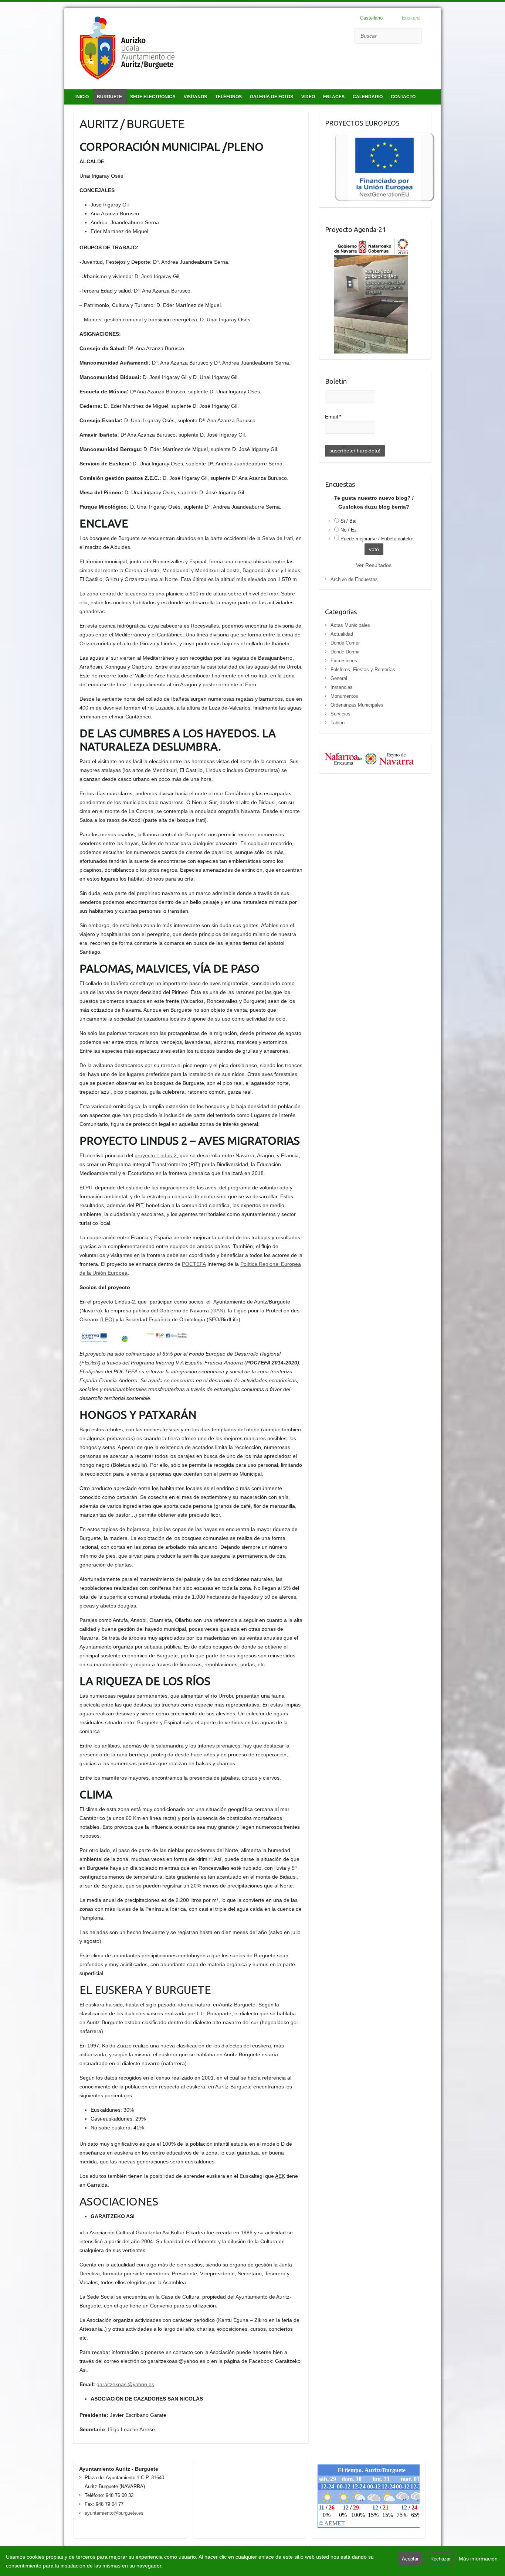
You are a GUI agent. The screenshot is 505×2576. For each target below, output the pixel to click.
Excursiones (344, 661)
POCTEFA (194, 1264)
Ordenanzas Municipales (357, 705)
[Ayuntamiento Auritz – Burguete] (127, 49)
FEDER (90, 1363)
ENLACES (334, 97)
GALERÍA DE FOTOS (272, 97)
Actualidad (342, 634)
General (339, 678)
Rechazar (440, 2559)
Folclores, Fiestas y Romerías (363, 669)
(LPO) (107, 1319)
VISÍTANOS (195, 97)
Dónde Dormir (345, 652)
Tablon (338, 723)
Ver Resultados (374, 565)
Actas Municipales (350, 625)
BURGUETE (109, 97)
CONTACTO (403, 97)
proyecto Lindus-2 (156, 1155)
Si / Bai (348, 521)
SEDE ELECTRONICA (153, 97)
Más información (478, 2559)
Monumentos (344, 696)
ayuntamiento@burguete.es (114, 2513)
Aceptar (410, 2559)
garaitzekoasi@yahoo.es (125, 2384)
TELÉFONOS (228, 97)
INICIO (82, 97)
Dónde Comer (345, 643)
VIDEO (308, 97)
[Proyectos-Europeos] (380, 137)
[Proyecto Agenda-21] (367, 243)
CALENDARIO (368, 97)
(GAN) (218, 1311)
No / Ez (349, 530)
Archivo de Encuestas (354, 579)
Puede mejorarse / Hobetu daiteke (377, 539)
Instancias (342, 687)
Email (333, 417)
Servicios (340, 714)
